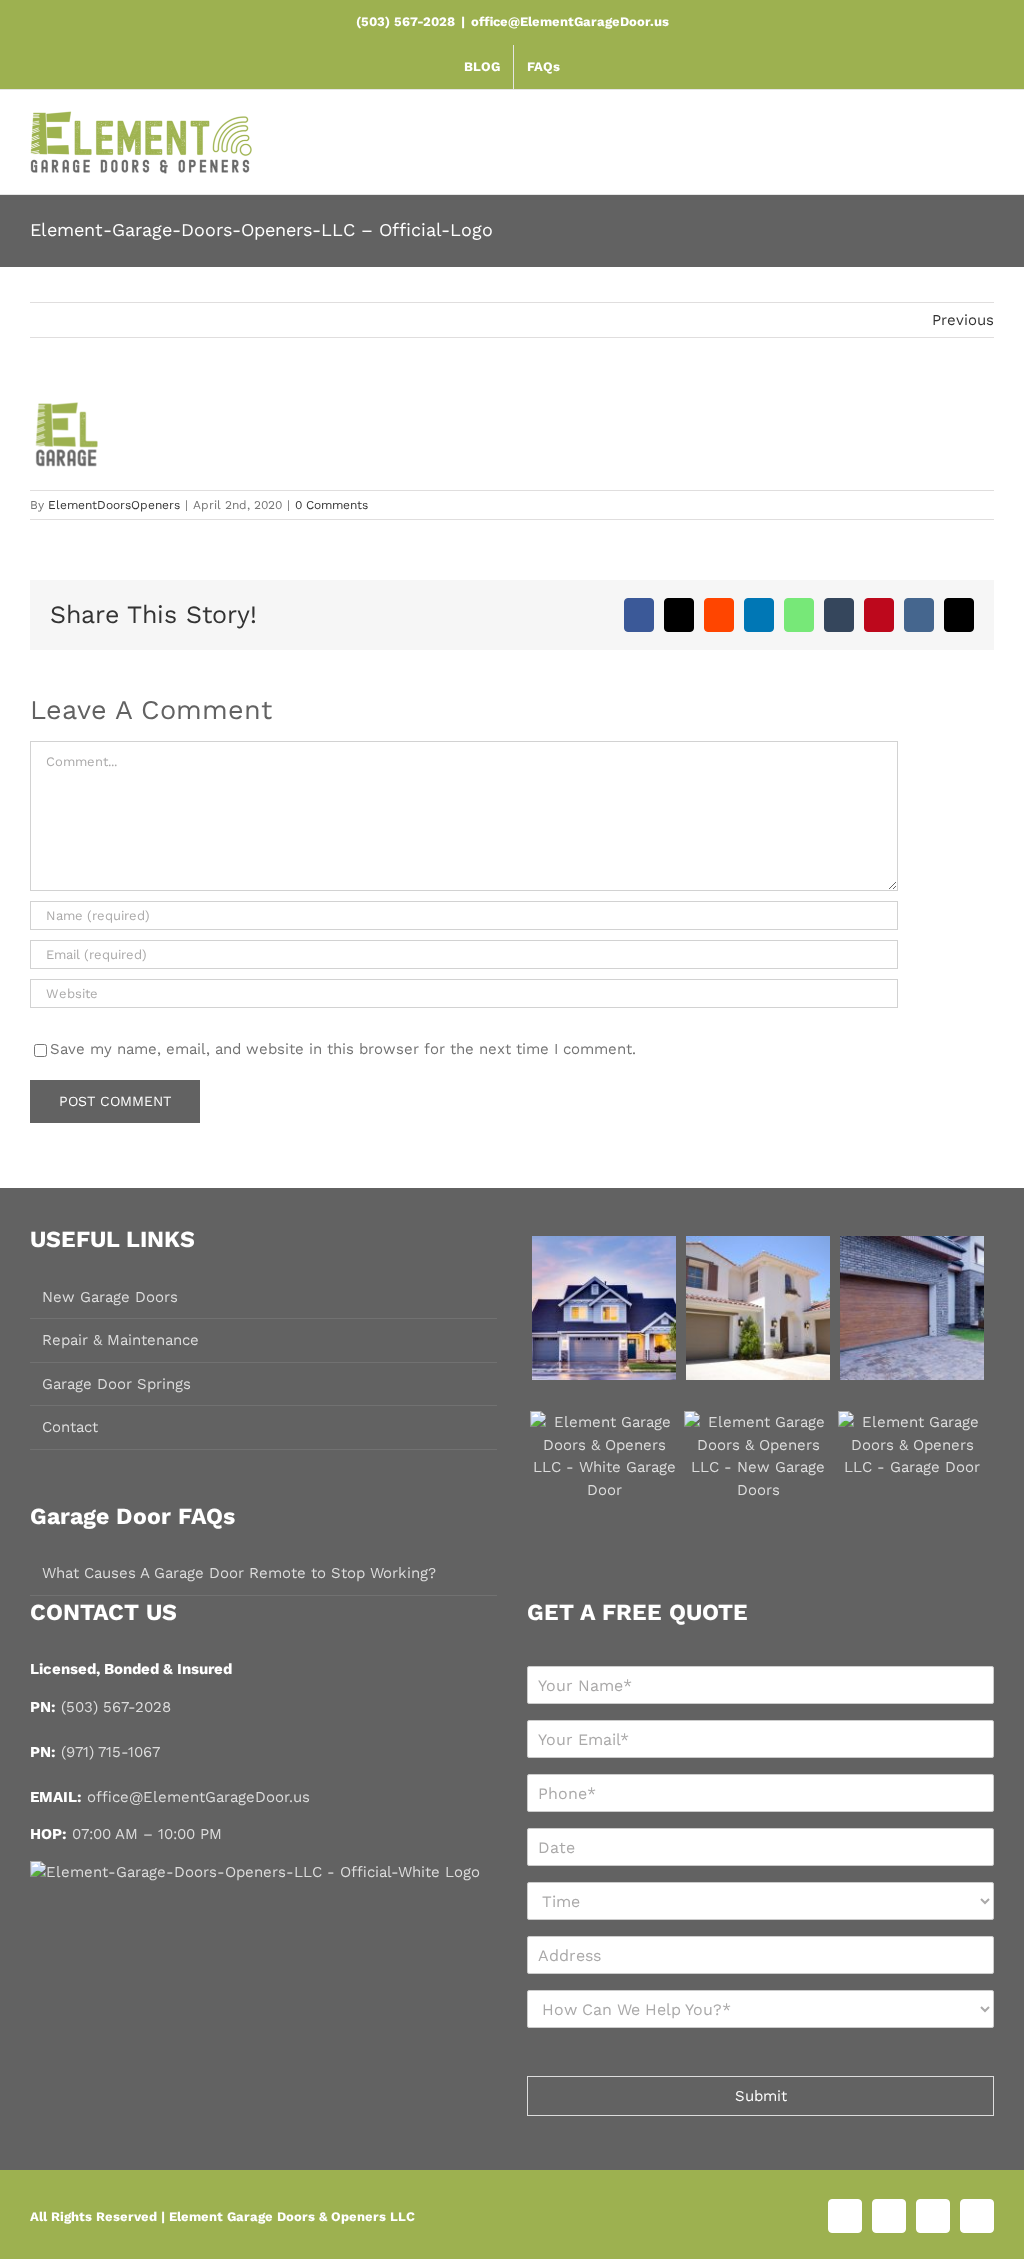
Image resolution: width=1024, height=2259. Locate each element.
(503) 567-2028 (116, 1707)
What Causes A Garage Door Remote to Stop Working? (239, 1573)
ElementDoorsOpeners (114, 505)
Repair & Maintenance (120, 1340)
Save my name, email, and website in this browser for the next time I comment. (343, 1049)
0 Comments (331, 505)
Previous (963, 320)
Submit (761, 2096)
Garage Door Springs (116, 1384)
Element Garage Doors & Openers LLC (292, 2216)
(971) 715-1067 (110, 1752)
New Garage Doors (110, 1297)
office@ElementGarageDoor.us (570, 21)
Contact (70, 1427)
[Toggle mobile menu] (983, 149)
